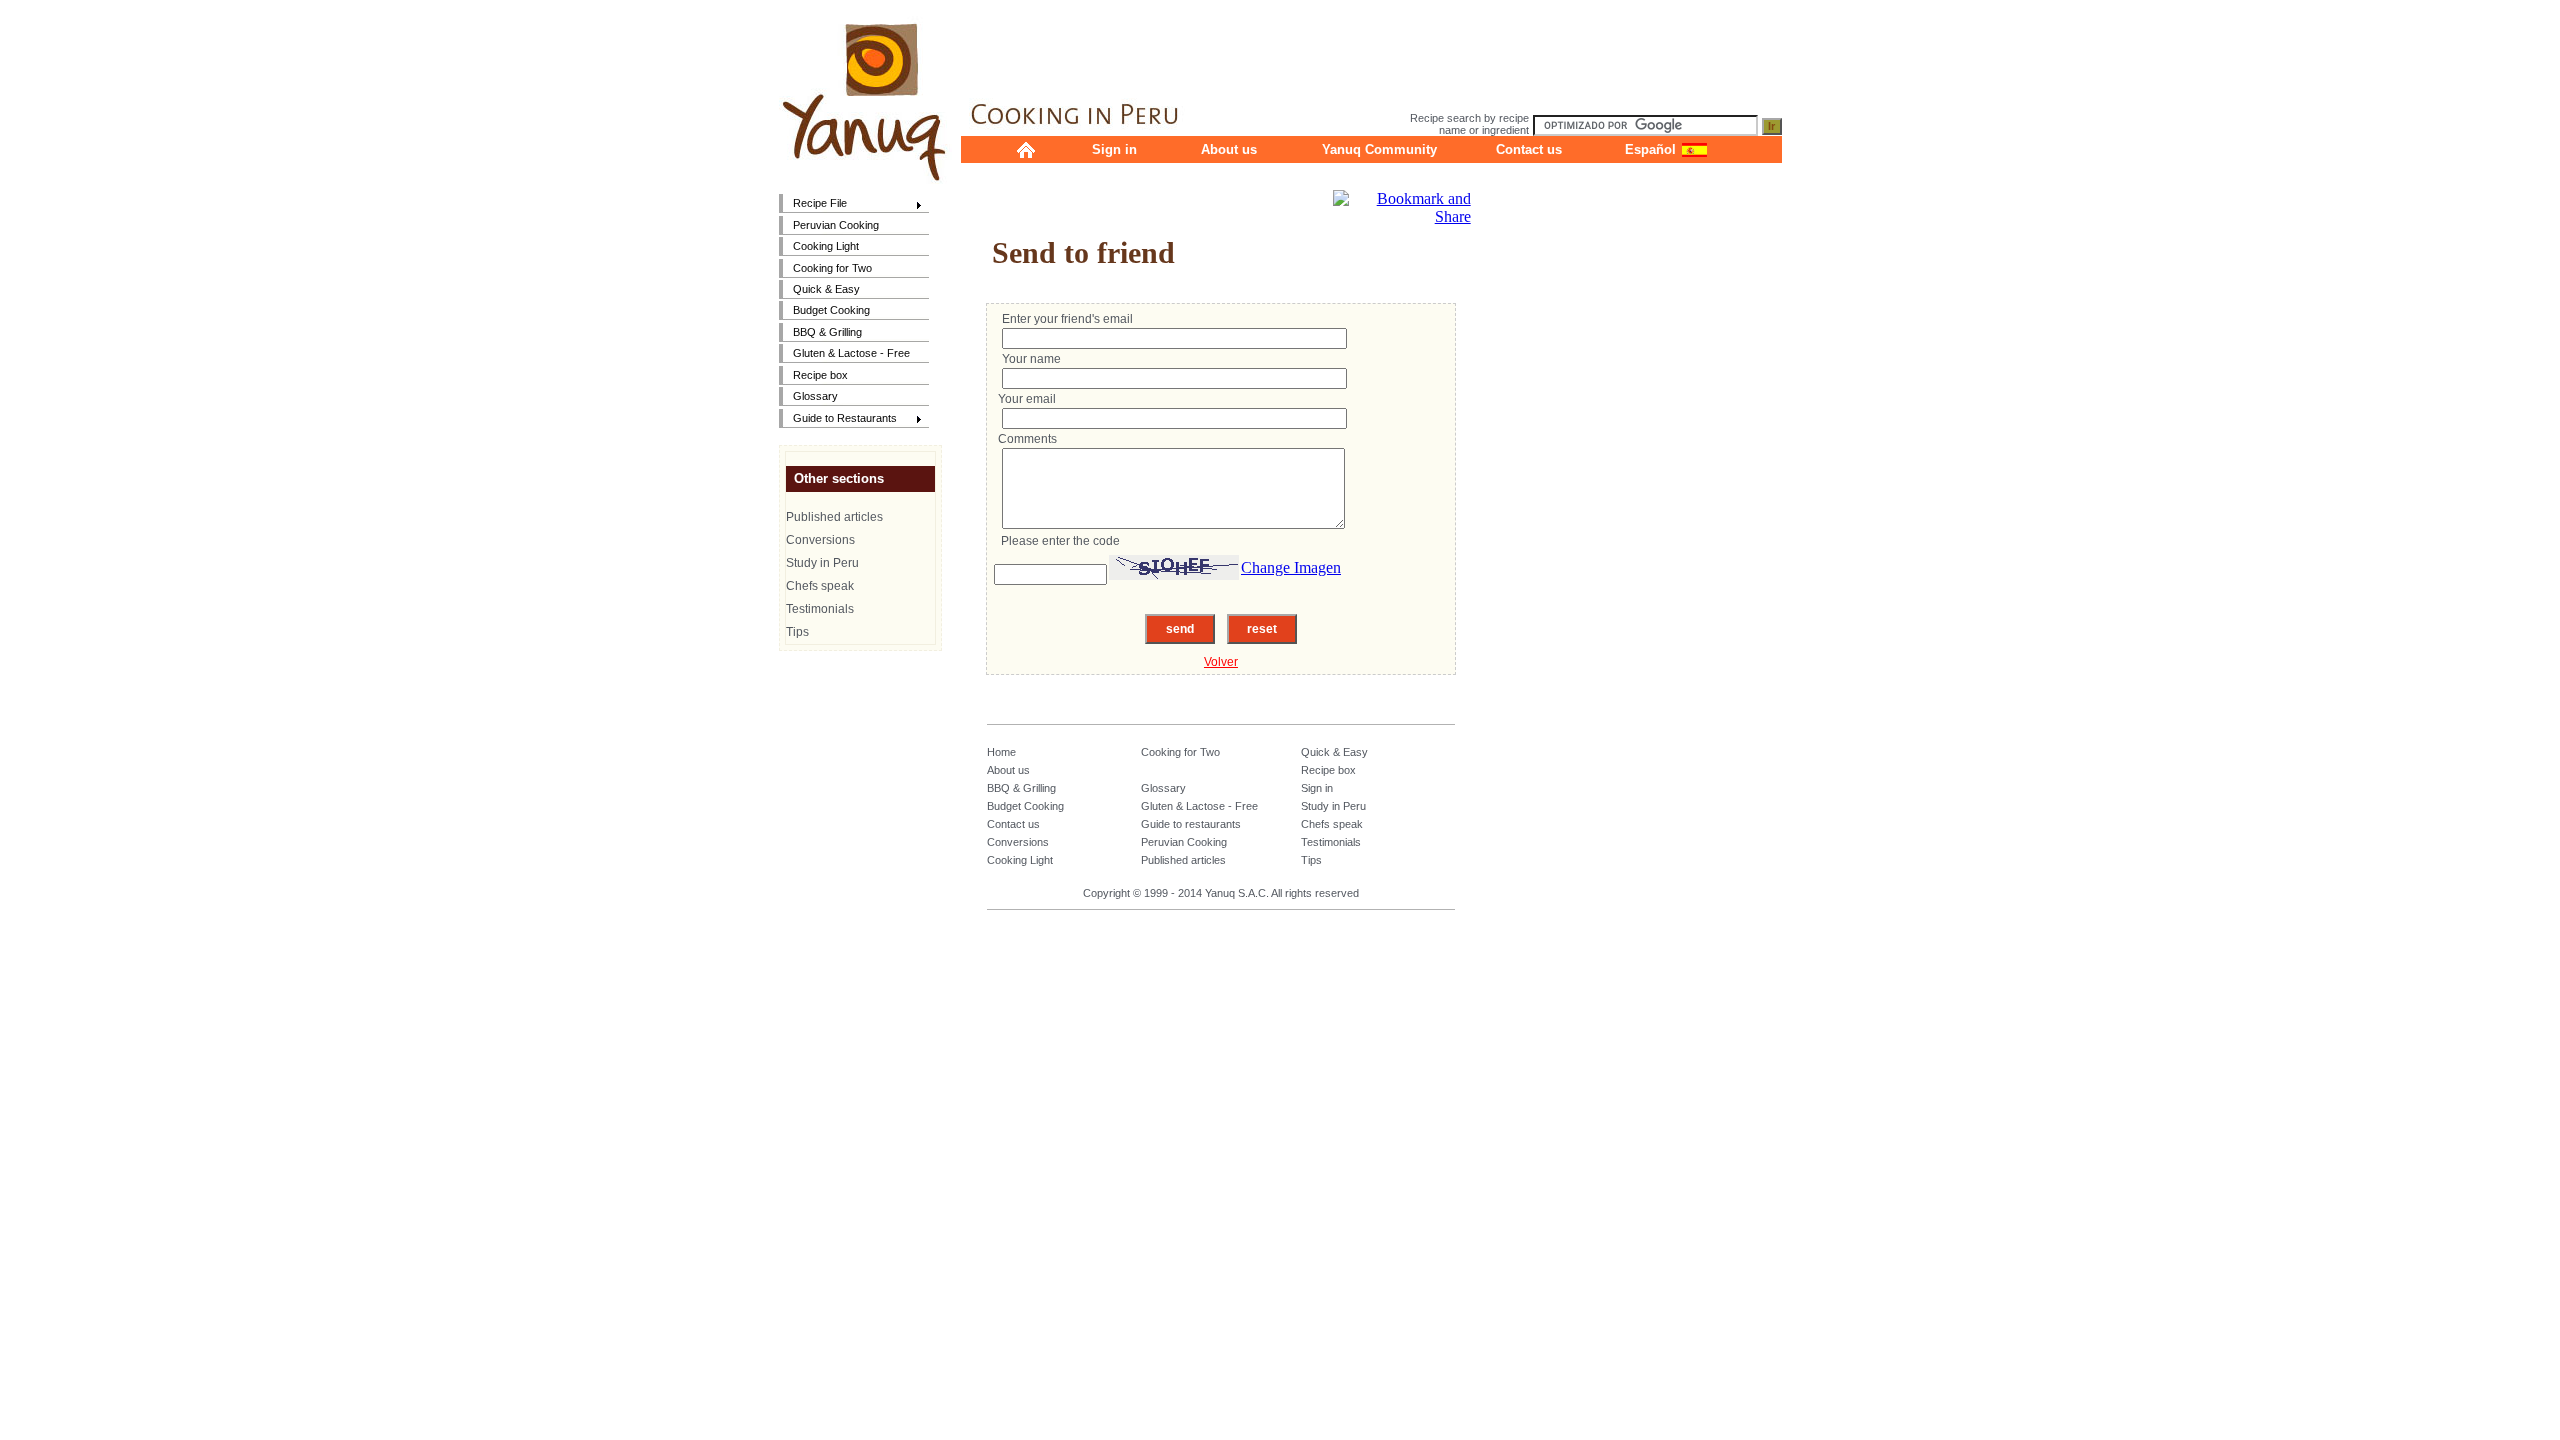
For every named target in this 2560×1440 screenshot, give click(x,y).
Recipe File (813, 204)
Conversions (820, 540)
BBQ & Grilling (827, 332)
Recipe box (820, 375)
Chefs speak (820, 586)
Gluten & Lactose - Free (851, 353)
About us (1229, 149)
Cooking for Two (832, 268)
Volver (1221, 662)
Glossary (815, 396)
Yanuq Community (1379, 149)
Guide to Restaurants (838, 419)
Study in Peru (822, 563)
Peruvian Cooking (836, 225)
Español (1650, 149)
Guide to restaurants (1191, 824)
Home (1001, 752)
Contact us (1529, 149)
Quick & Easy (826, 289)
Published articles (834, 517)
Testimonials (820, 609)
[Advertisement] (1371, 45)
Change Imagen (1291, 567)
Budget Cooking (831, 310)
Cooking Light (826, 246)
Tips (797, 632)
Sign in (1114, 149)
